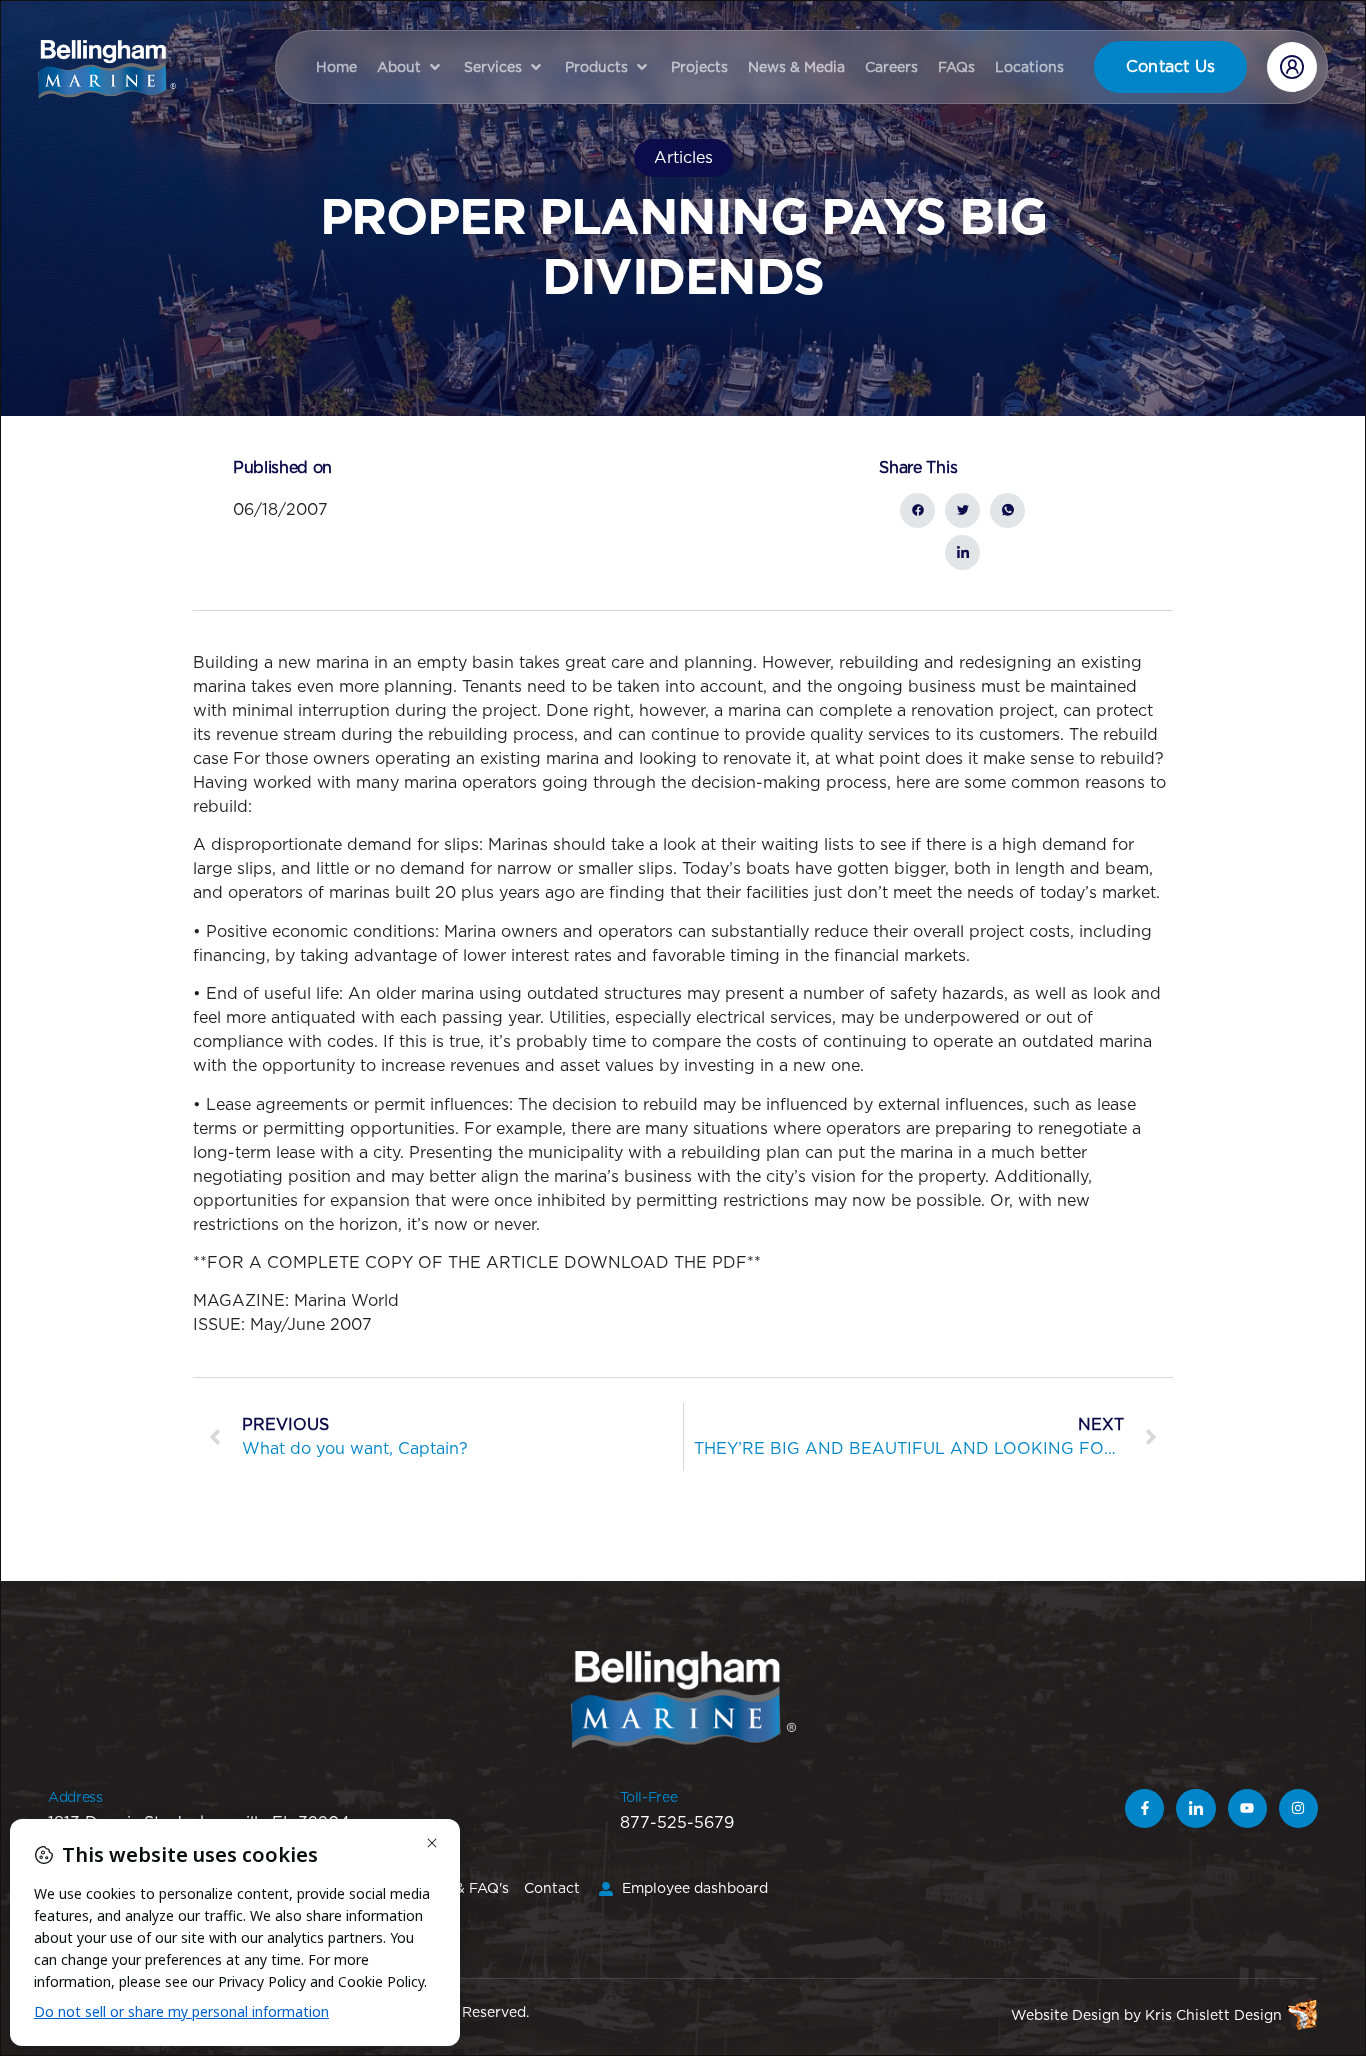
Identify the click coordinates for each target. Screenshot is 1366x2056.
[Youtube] (1247, 1808)
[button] (410, 67)
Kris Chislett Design (1213, 2015)
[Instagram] (1298, 1808)
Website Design (1065, 2015)
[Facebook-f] (1144, 1808)
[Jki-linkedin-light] (1195, 1808)
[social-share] (917, 510)
